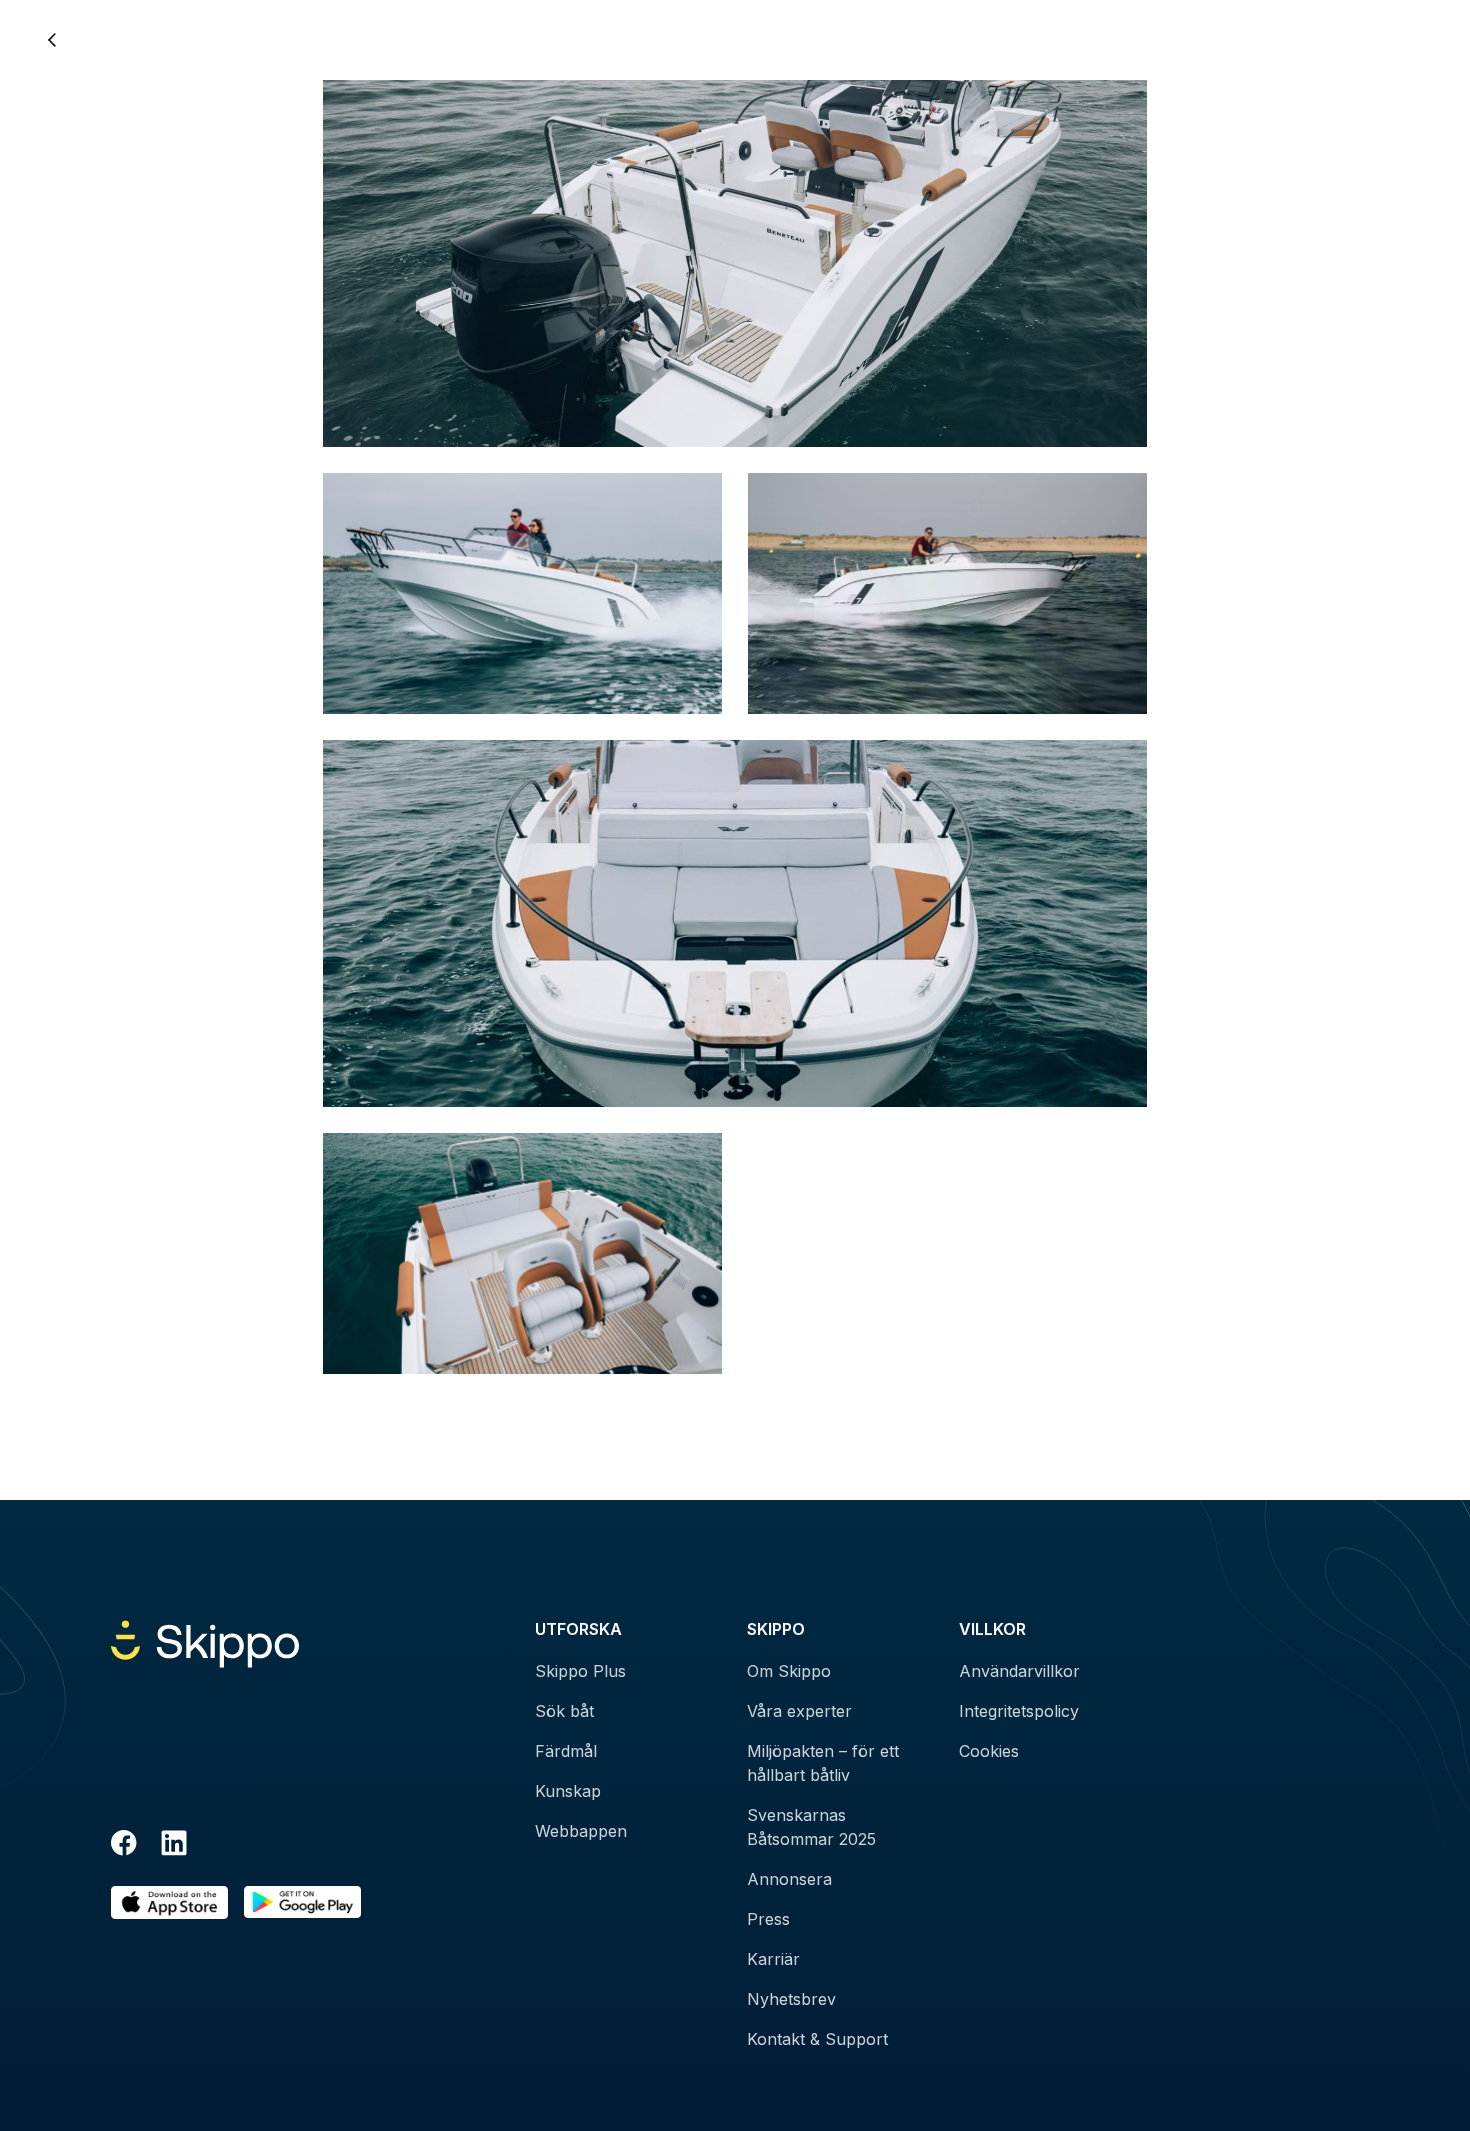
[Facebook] (124, 1846)
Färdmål (566, 1751)
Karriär (773, 1959)
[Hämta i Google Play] (302, 1902)
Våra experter (799, 1711)
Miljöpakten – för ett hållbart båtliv (823, 1763)
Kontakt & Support (817, 2039)
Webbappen (581, 1831)
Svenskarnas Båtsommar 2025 (811, 1827)
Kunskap (568, 1791)
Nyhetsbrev (791, 1999)
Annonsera (789, 1879)
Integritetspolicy (1019, 1711)
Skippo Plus (580, 1671)
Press (768, 1919)
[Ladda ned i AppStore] (169, 1902)
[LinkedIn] (174, 1846)
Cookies (989, 1751)
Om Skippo (789, 1671)
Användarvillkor (1019, 1671)
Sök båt (564, 1711)
